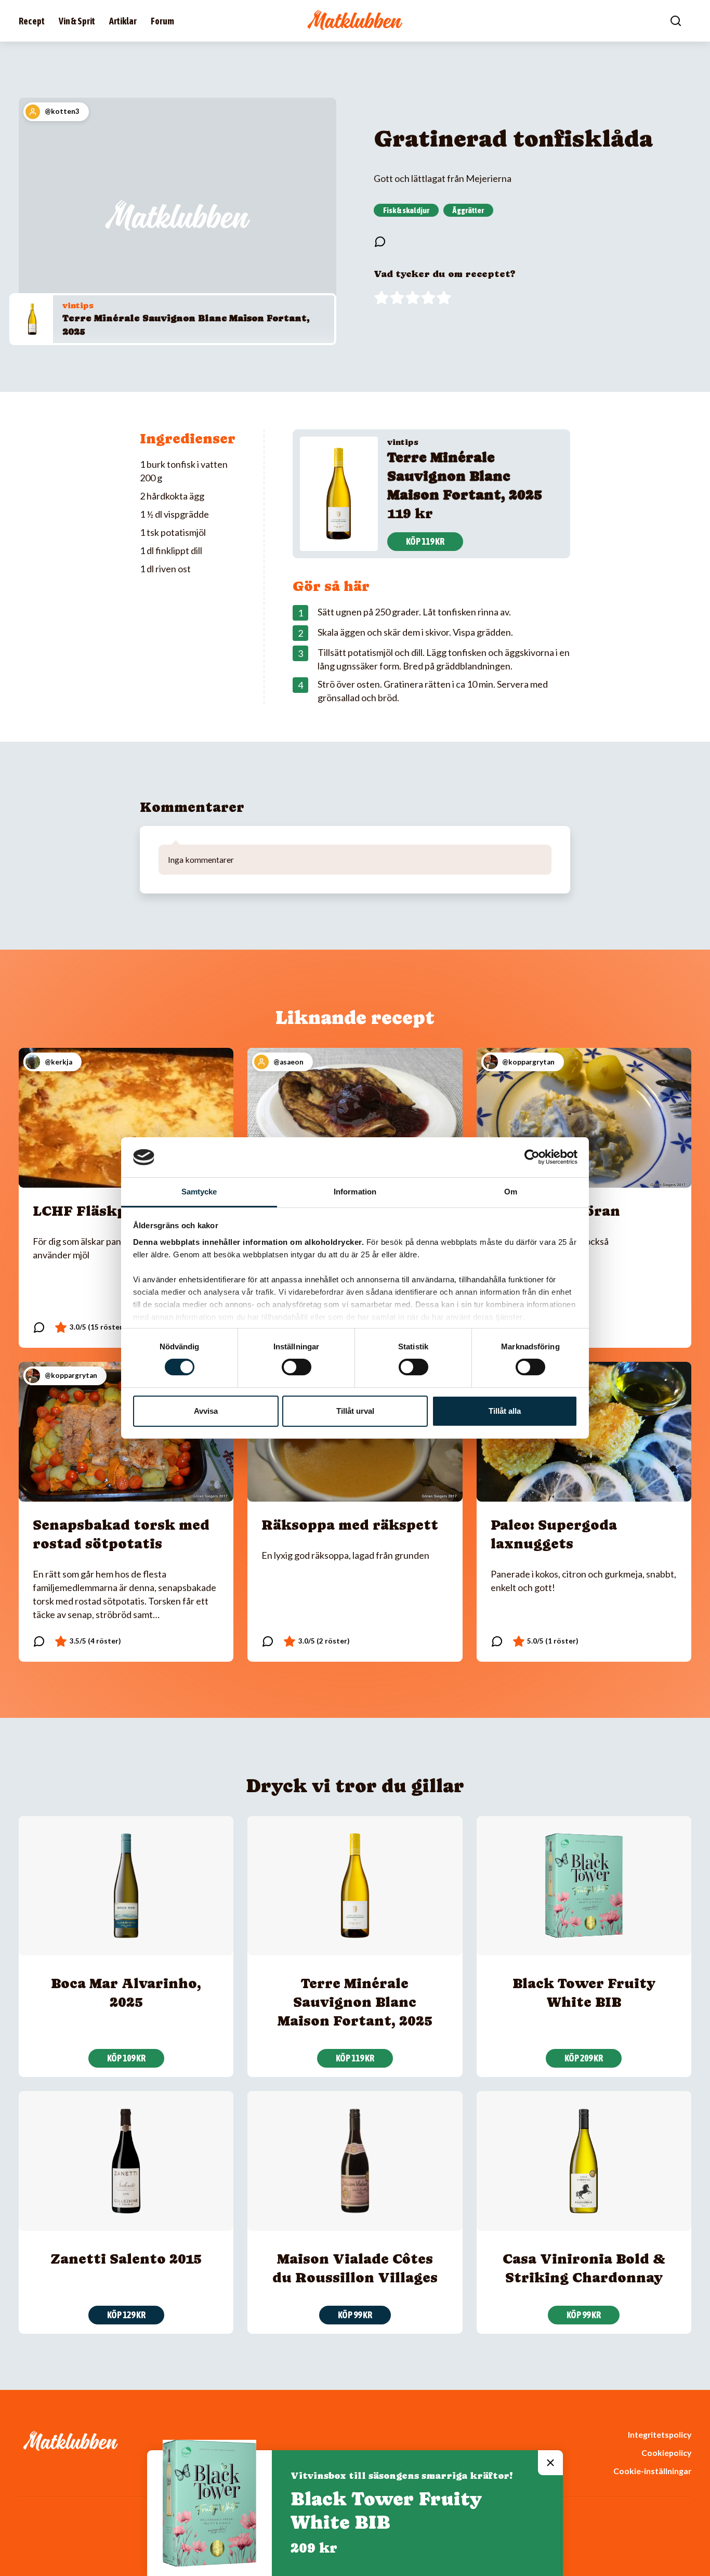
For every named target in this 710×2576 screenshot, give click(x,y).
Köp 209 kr (584, 2058)
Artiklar (123, 21)
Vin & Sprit (77, 21)
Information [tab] (355, 1192)
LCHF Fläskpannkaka (112, 1211)
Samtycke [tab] (199, 1192)
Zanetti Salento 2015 (126, 2259)
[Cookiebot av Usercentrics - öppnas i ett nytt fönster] (532, 1157)
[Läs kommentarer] (380, 242)
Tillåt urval (355, 1411)
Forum (162, 21)
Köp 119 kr (425, 541)
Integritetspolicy (660, 2434)
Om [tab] (511, 1192)
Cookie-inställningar (652, 2471)
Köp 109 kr (126, 2058)
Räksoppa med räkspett (350, 1525)
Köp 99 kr (355, 2315)
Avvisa (206, 1411)
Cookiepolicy (666, 2453)
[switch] (297, 1367)
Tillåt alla (505, 1411)
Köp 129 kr (126, 2315)
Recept (32, 21)
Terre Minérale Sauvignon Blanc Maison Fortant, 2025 (465, 476)
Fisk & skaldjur (406, 210)
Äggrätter (468, 210)
